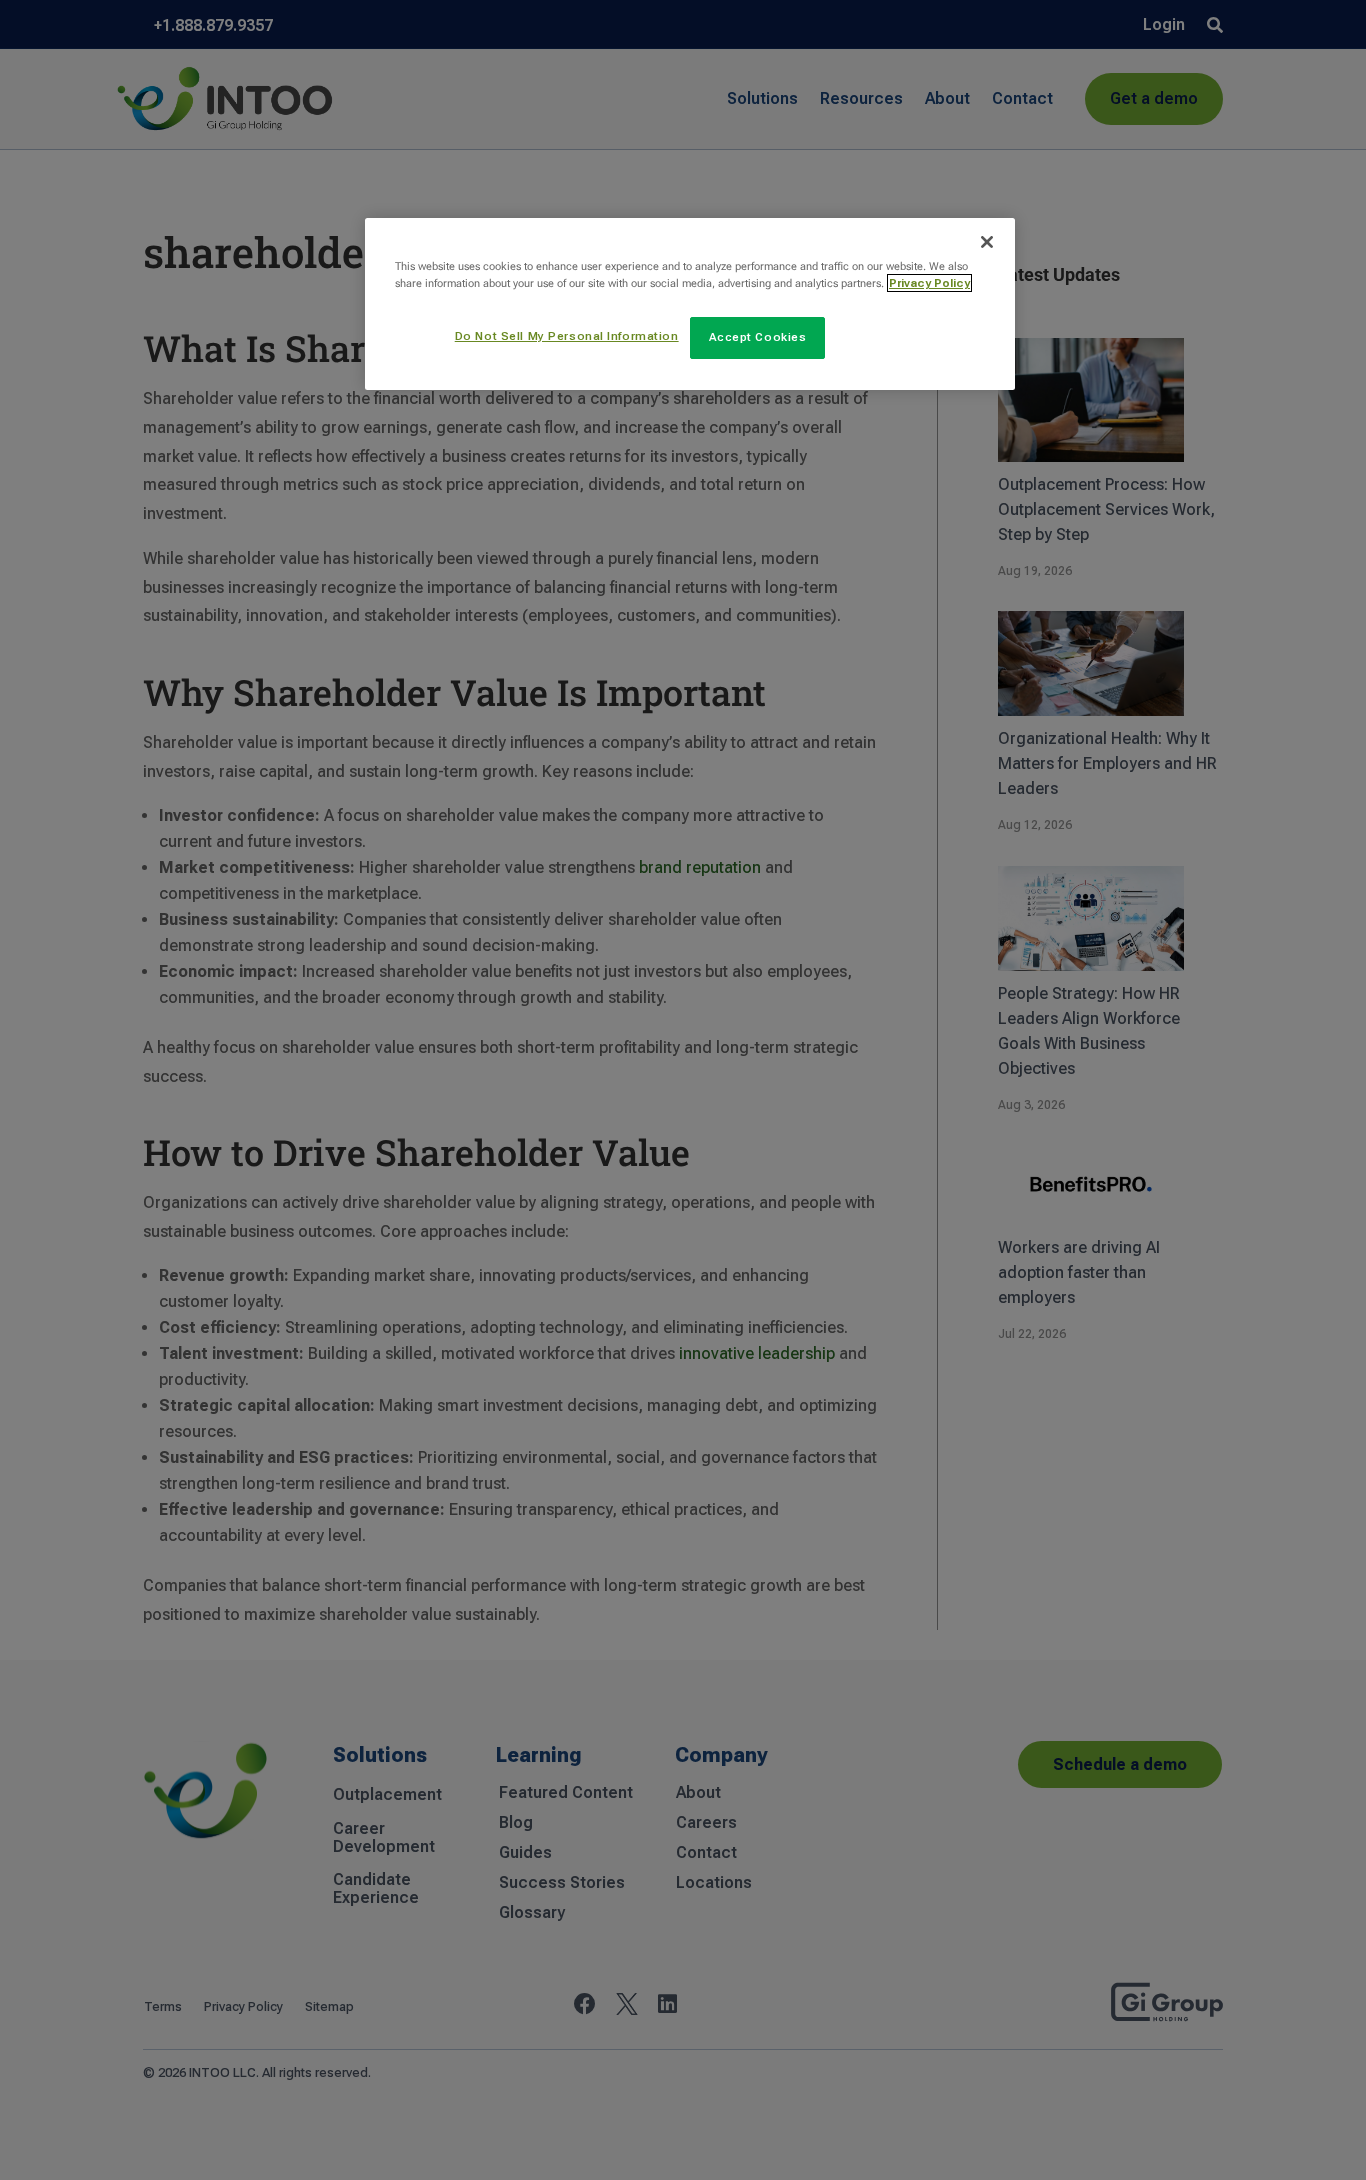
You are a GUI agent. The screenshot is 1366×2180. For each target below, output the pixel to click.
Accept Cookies (758, 337)
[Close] (987, 242)
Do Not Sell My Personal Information (567, 336)
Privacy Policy (929, 283)
